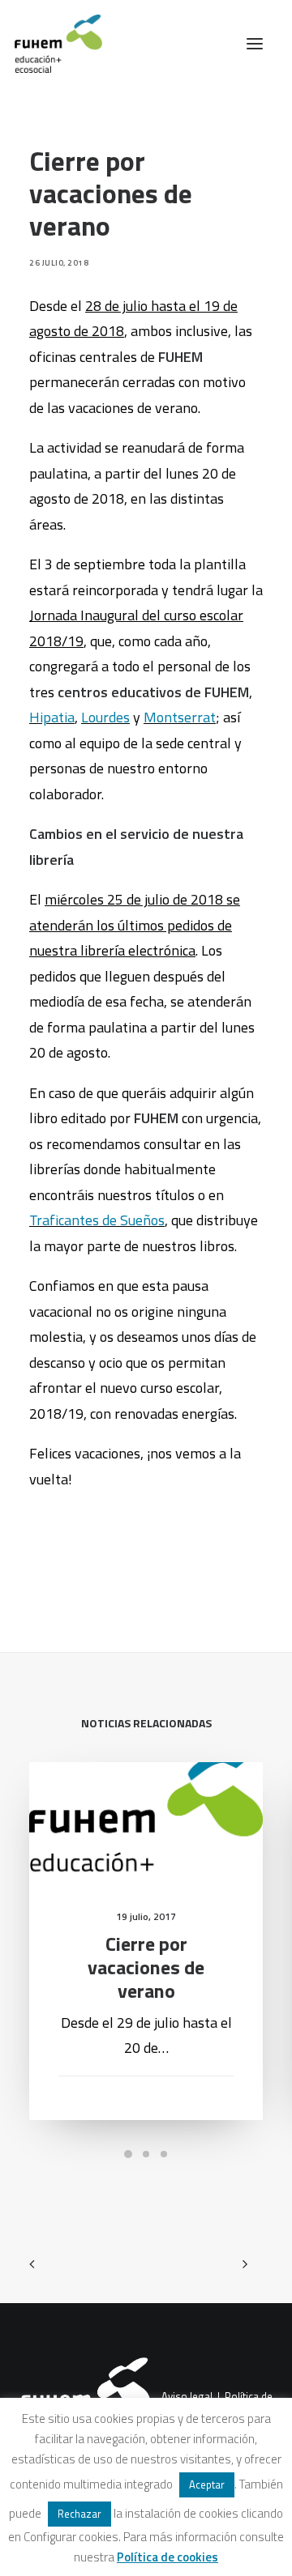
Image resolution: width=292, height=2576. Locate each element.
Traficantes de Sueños (97, 1220)
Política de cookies (167, 2557)
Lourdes (105, 717)
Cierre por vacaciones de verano (146, 1967)
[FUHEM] (51, 44)
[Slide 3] (164, 2154)
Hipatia (52, 717)
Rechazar (79, 2514)
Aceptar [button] (207, 2484)
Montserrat (180, 717)
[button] (255, 44)
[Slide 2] (146, 2154)
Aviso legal (187, 2396)
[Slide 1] (128, 2154)
